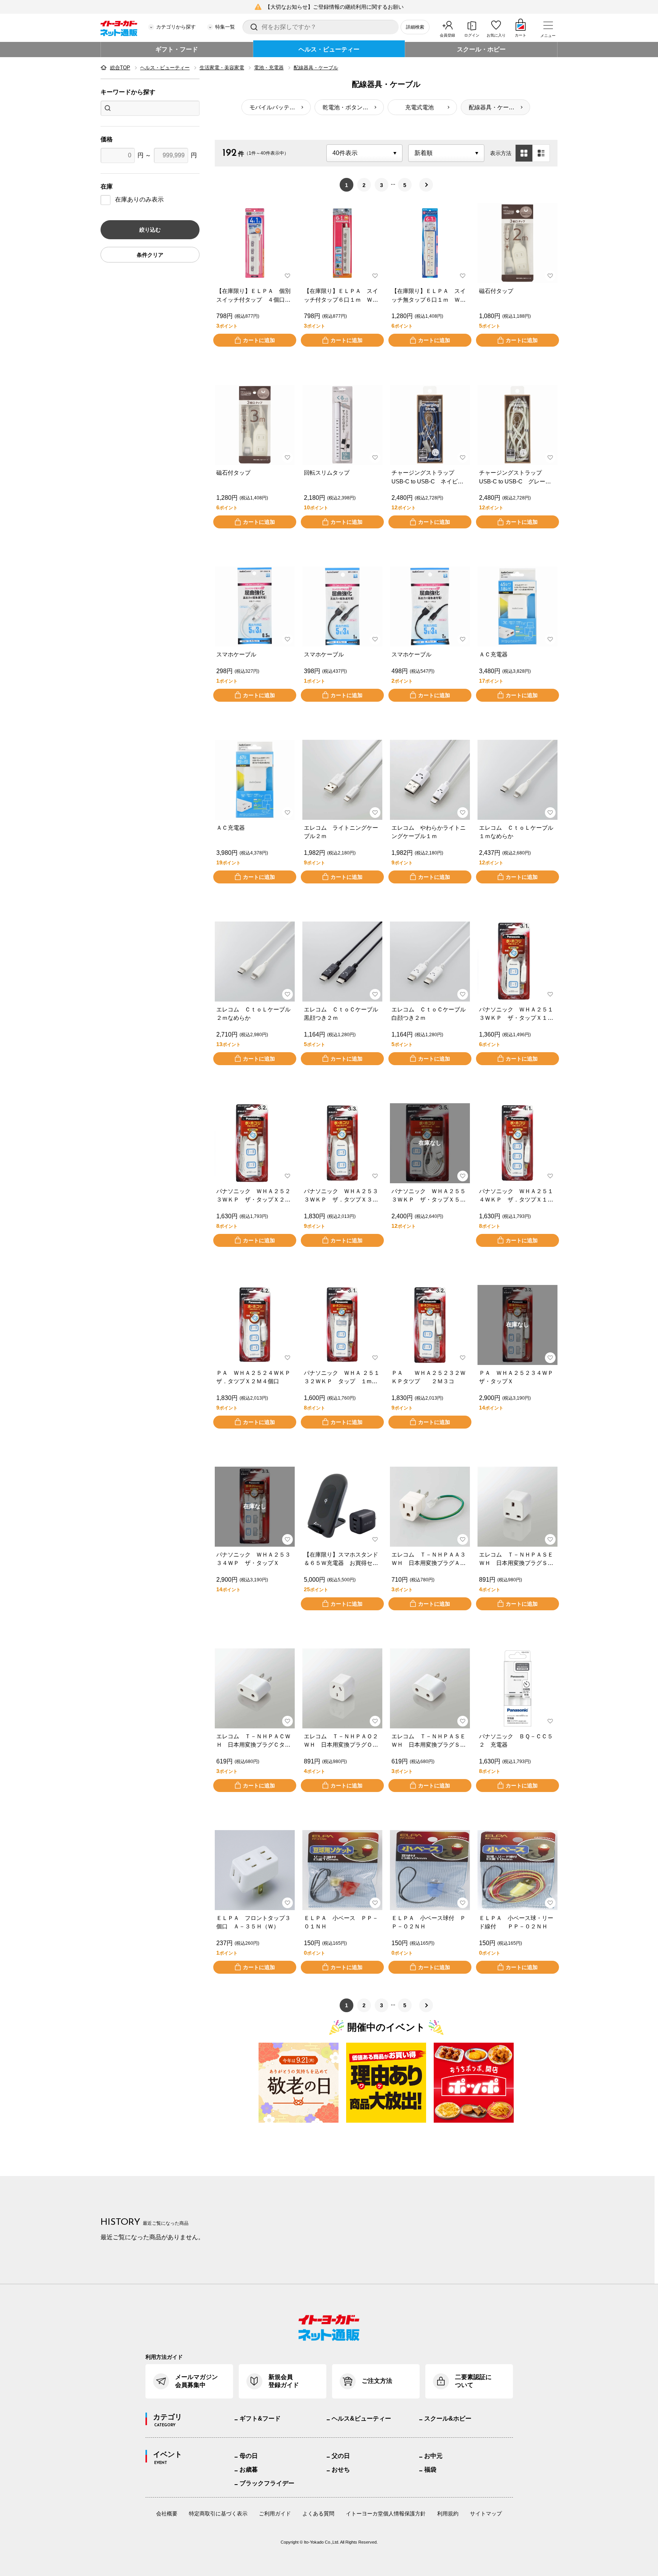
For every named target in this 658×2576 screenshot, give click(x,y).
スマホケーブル (236, 654)
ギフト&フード (260, 2418)
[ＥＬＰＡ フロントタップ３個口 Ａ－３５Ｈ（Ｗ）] (255, 1870)
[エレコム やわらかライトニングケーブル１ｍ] (430, 780)
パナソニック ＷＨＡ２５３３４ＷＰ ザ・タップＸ (253, 1559)
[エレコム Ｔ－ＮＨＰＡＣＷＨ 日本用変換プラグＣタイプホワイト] (255, 1688)
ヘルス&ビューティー (361, 2418)
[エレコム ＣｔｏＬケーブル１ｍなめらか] (517, 780)
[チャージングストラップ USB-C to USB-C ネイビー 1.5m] (430, 425)
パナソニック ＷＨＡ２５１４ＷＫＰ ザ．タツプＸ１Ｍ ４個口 (517, 1196)
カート (521, 35)
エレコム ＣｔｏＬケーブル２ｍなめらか (253, 1014)
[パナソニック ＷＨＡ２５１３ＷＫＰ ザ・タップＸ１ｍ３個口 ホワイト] (517, 962)
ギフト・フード (177, 49)
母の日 (249, 2456)
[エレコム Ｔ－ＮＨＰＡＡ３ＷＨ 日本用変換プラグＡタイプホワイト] (430, 1507)
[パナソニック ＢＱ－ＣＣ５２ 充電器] (517, 1688)
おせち (341, 2470)
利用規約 (448, 2514)
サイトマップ (486, 2514)
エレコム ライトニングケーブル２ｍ (341, 832)
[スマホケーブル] (255, 606)
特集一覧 (225, 27)
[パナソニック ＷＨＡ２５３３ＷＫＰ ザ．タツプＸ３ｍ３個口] (342, 1143)
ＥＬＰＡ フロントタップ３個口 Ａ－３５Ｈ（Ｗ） (253, 1922)
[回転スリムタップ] (342, 425)
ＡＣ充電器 (493, 654)
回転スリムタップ (327, 473)
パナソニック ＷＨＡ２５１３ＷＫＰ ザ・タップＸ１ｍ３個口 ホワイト (516, 1014)
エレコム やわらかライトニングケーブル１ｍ (429, 832)
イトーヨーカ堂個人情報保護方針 (386, 2514)
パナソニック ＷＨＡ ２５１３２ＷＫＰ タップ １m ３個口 (342, 1378)
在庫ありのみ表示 (139, 199)
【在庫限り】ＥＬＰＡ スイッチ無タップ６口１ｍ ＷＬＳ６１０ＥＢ (429, 296)
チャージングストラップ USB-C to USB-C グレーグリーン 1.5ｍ (515, 478)
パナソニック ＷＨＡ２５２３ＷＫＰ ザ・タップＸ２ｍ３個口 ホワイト (253, 1196)
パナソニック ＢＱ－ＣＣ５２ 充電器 (516, 1741)
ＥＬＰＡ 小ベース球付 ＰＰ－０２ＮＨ (429, 1922)
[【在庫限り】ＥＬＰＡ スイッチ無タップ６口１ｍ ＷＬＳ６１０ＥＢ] (430, 243)
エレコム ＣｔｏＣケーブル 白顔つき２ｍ (430, 1014)
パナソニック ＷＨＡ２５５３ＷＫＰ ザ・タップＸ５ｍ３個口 (429, 1196)
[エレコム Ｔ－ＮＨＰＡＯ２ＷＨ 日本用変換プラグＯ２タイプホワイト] (342, 1688)
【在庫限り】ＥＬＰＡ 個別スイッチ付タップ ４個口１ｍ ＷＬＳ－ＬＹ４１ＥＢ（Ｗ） (253, 296)
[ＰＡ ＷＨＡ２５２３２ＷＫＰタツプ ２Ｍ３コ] (430, 1325)
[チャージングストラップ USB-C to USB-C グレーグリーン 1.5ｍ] (517, 425)
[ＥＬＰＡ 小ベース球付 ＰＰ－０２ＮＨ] (430, 1870)
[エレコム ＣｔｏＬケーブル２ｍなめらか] (255, 962)
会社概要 (167, 2514)
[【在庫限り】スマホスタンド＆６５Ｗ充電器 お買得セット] (342, 1507)
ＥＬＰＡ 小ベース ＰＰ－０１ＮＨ (341, 1922)
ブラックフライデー (267, 2483)
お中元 (433, 2456)
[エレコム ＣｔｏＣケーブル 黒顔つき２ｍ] (342, 962)
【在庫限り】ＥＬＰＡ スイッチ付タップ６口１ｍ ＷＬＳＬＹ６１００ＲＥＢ (341, 296)
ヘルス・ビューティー (329, 49)
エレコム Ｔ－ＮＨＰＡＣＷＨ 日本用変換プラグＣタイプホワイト (253, 1741)
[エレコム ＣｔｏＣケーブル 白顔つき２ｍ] (430, 962)
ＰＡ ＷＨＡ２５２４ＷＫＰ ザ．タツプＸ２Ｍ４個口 (255, 1377)
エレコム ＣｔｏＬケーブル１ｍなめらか (516, 832)
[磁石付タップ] (517, 243)
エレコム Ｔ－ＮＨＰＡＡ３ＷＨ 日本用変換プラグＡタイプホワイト (429, 1559)
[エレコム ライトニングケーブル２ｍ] (342, 780)
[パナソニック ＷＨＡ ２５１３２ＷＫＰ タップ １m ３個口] (342, 1325)
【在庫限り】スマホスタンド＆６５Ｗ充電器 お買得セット (341, 1559)
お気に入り (496, 35)
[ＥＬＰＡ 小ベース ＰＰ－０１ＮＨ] (342, 1870)
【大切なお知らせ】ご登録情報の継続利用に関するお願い (334, 7)
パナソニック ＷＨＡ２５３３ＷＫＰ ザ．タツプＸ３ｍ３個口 (341, 1196)
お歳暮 (249, 2470)
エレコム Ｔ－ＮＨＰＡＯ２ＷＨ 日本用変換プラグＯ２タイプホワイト (341, 1741)
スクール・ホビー (481, 49)
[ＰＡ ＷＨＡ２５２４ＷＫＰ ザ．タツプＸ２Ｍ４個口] (255, 1325)
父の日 (341, 2456)
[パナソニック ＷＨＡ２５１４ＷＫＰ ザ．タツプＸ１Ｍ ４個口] (517, 1143)
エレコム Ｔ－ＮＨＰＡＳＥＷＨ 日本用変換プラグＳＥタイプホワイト (516, 1559)
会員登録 (447, 35)
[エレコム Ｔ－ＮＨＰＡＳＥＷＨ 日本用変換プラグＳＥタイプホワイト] (517, 1507)
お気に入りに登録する (287, 276)
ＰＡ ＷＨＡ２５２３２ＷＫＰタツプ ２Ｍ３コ (429, 1377)
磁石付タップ (496, 291)
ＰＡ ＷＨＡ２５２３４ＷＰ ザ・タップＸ (517, 1377)
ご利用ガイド (275, 2514)
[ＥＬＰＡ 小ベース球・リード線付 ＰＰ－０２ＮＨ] (517, 1870)
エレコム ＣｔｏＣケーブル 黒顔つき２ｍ (342, 1014)
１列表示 (541, 153)
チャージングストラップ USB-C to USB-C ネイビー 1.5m (430, 478)
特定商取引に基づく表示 (218, 2514)
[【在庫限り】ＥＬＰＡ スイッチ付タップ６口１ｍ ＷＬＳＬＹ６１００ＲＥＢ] (342, 243)
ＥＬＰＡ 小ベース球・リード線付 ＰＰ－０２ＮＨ (516, 1922)
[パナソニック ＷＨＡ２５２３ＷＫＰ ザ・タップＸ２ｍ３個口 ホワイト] (255, 1143)
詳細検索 (415, 27)
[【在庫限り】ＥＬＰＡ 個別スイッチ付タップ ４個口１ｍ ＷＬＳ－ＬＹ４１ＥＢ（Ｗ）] (255, 243)
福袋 (430, 2470)
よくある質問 (318, 2514)
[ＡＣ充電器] (517, 606)
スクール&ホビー (448, 2418)
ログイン (472, 35)
